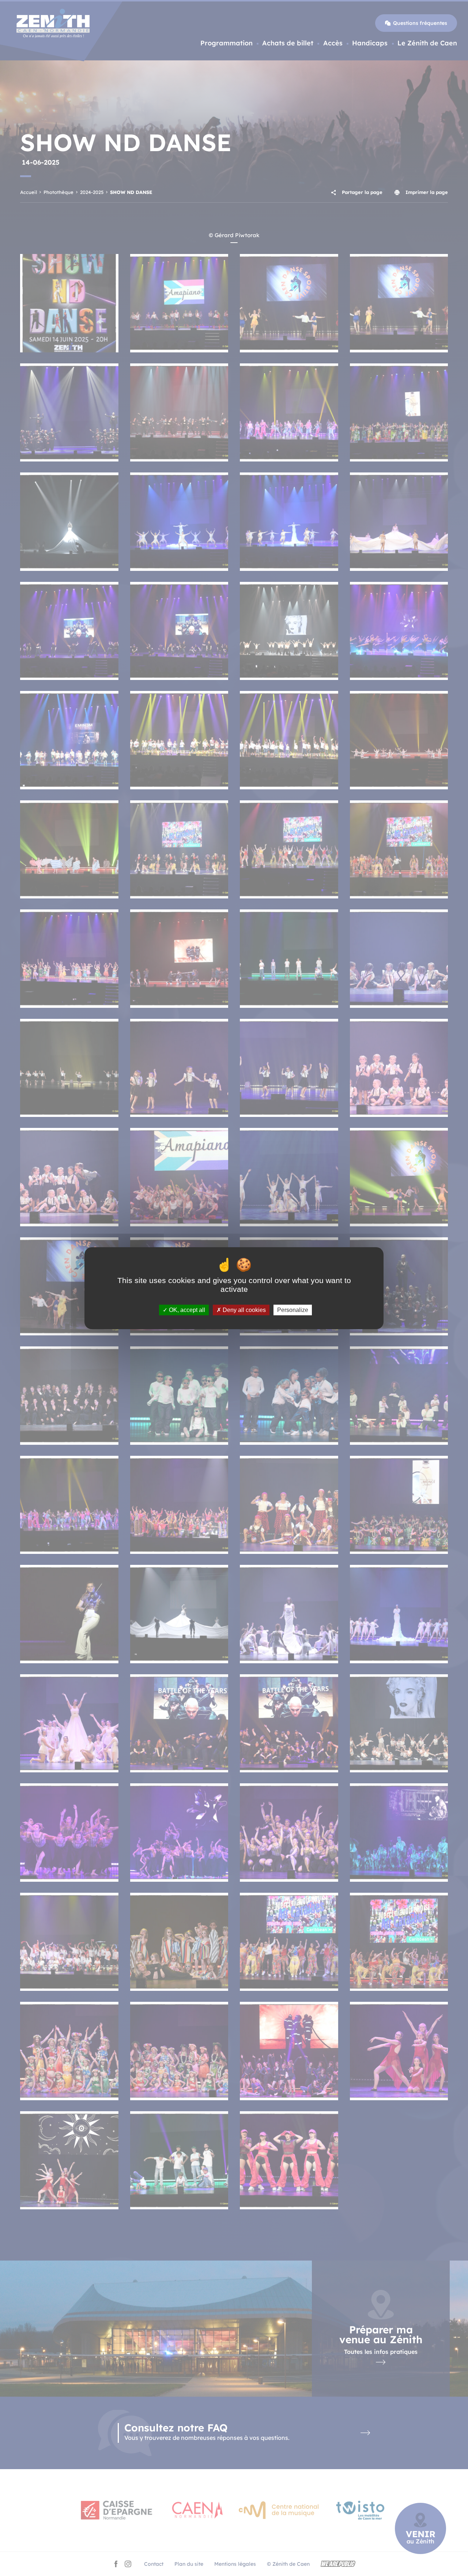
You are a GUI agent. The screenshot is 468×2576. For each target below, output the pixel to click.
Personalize (293, 1310)
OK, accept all (186, 1310)
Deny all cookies (244, 1310)
